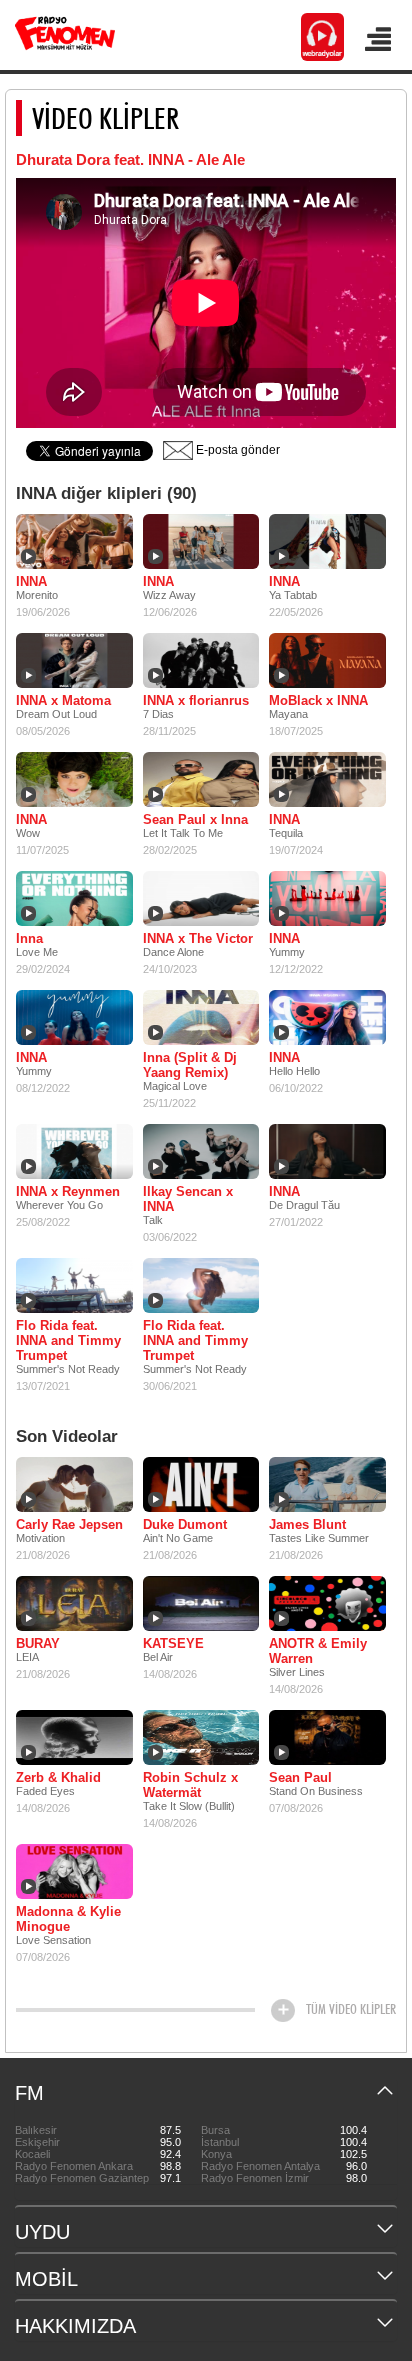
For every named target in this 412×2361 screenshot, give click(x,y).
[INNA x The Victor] (201, 898)
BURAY (38, 1643)
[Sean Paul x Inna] (201, 779)
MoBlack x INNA (318, 700)
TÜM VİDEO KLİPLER (351, 2009)
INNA (31, 581)
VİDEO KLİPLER (105, 118)
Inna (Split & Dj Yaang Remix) (190, 1065)
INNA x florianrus (196, 700)
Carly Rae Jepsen (69, 1524)
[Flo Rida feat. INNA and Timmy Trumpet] (74, 1285)
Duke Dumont (185, 1524)
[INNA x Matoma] (74, 660)
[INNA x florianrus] (201, 660)
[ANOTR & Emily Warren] (327, 1603)
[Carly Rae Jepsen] (74, 1484)
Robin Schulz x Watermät (190, 1785)
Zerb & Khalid (58, 1777)
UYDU (42, 2232)
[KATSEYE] (201, 1603)
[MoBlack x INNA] (327, 660)
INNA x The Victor (198, 938)
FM (29, 2093)
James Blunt (307, 1524)
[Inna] (74, 898)
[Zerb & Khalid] (74, 1737)
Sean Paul (300, 1777)
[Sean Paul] (327, 1737)
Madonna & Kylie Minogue (68, 1919)
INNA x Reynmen (68, 1191)
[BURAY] (74, 1603)
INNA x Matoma (63, 700)
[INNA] (74, 541)
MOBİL (46, 2279)
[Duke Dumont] (201, 1484)
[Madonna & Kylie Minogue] (74, 1871)
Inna (29, 938)
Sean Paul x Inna (195, 819)
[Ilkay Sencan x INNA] (201, 1151)
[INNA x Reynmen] (74, 1151)
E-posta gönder (236, 450)
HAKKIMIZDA (75, 2326)
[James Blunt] (327, 1484)
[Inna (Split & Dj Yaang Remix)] (201, 1017)
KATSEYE (173, 1643)
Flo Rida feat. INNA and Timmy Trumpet (68, 1340)
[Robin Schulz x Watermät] (201, 1737)
